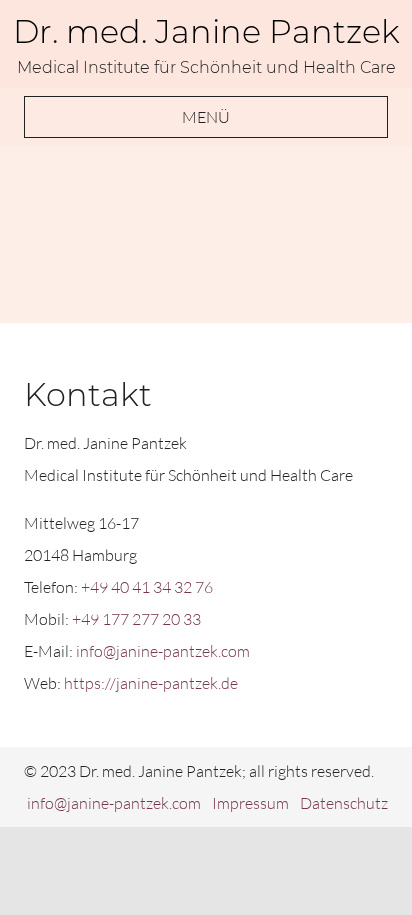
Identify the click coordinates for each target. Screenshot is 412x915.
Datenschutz (344, 803)
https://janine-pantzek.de (151, 683)
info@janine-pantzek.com (163, 651)
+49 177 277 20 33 (136, 619)
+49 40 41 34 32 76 (147, 587)
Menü (206, 117)
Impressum (250, 803)
